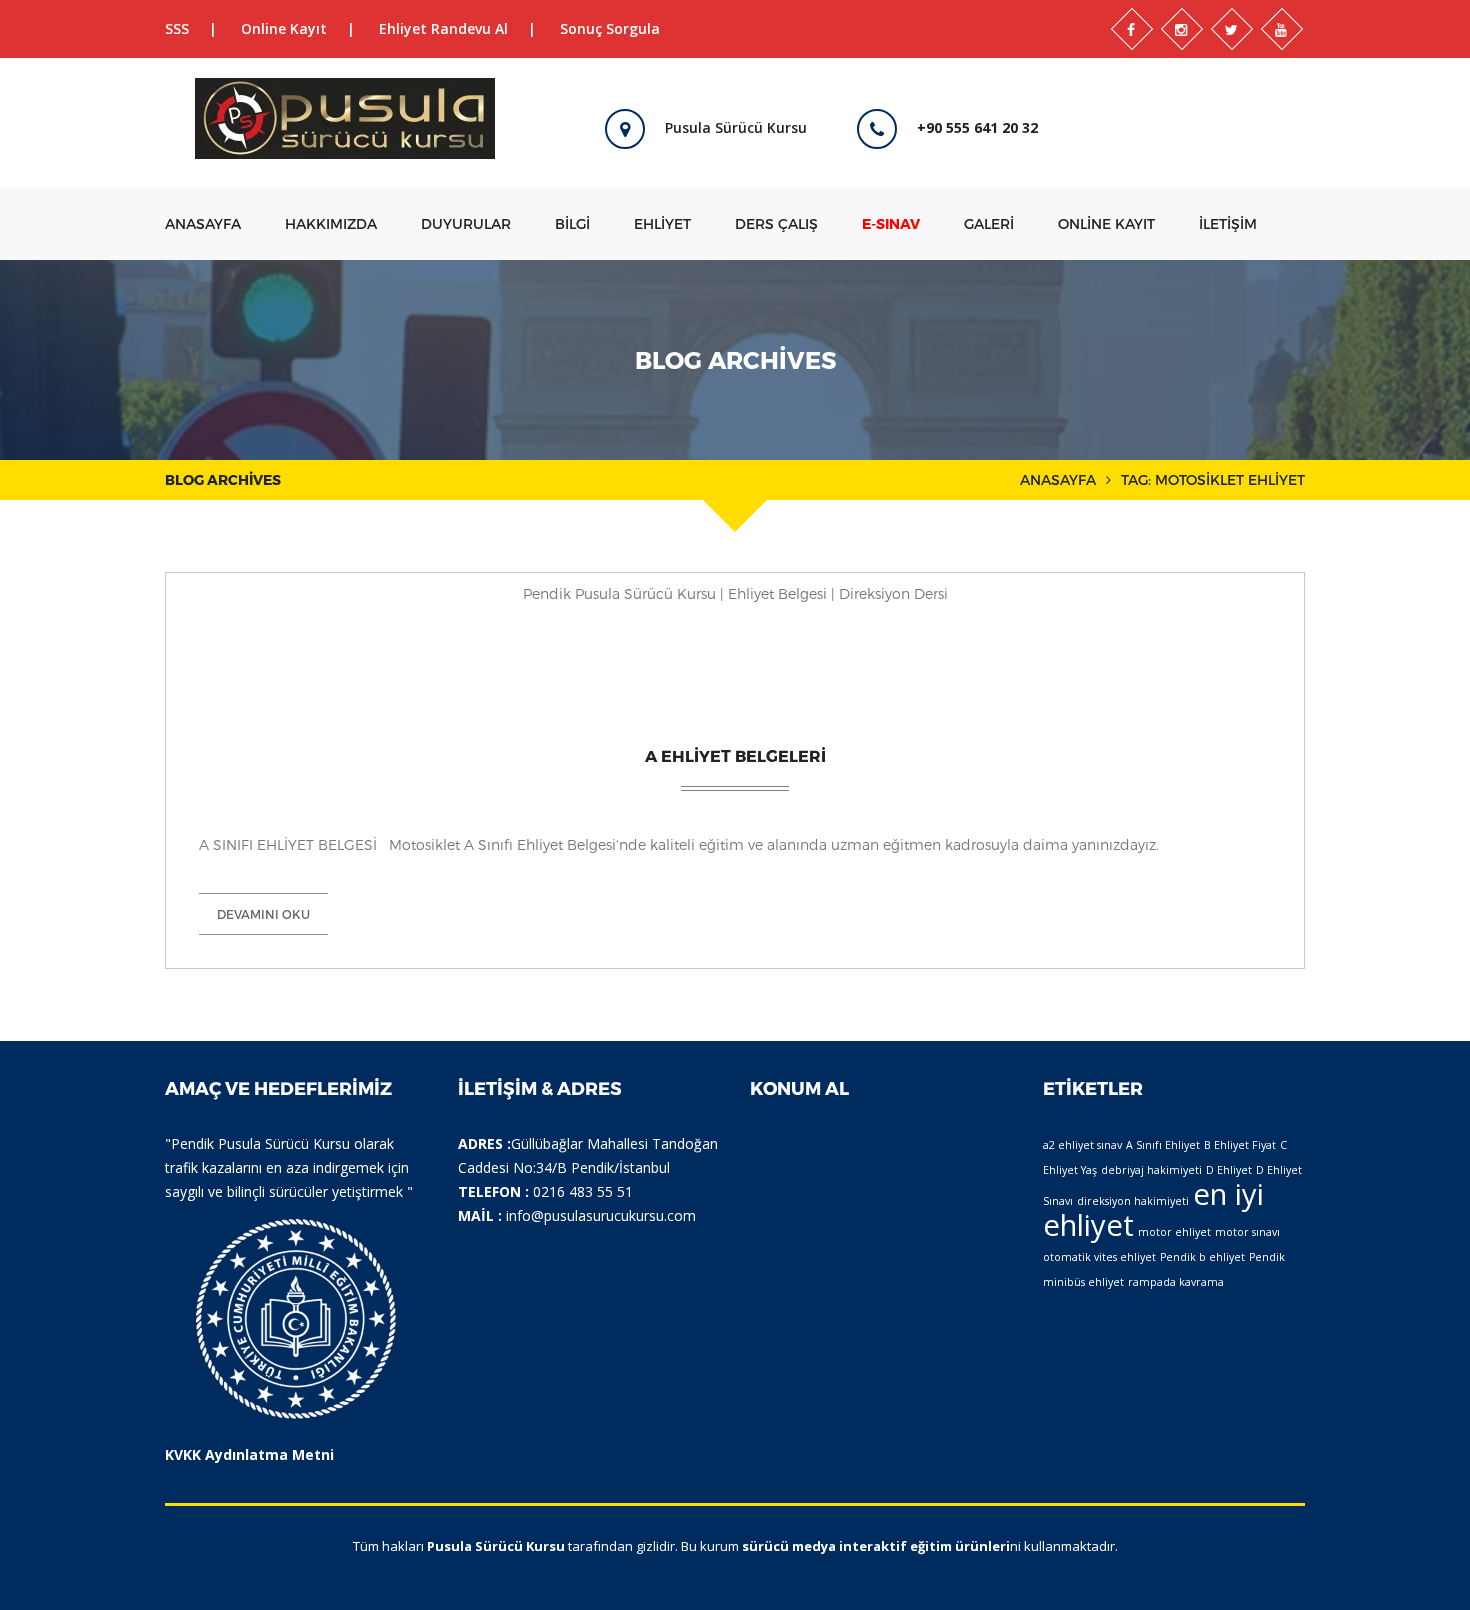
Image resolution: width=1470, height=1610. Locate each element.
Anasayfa (203, 223)
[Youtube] (1282, 29)
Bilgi (572, 223)
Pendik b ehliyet (1202, 1257)
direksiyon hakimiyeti (1133, 1201)
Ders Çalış (776, 223)
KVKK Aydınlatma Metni (249, 1454)
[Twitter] (1232, 29)
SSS (177, 28)
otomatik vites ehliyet (1099, 1257)
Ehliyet (662, 223)
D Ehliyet (1229, 1170)
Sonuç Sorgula (610, 28)
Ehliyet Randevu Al (443, 28)
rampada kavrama (1176, 1282)
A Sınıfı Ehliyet (1163, 1145)
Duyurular (466, 223)
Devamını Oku (263, 914)
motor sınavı (1247, 1232)
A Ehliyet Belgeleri (735, 755)
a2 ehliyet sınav (1082, 1145)
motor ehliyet (1174, 1232)
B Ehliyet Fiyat (1240, 1145)
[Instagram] (1182, 29)
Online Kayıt (284, 28)
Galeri (989, 223)
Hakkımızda (331, 223)
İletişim (1228, 223)
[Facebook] (1132, 29)
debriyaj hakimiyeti (1151, 1170)
